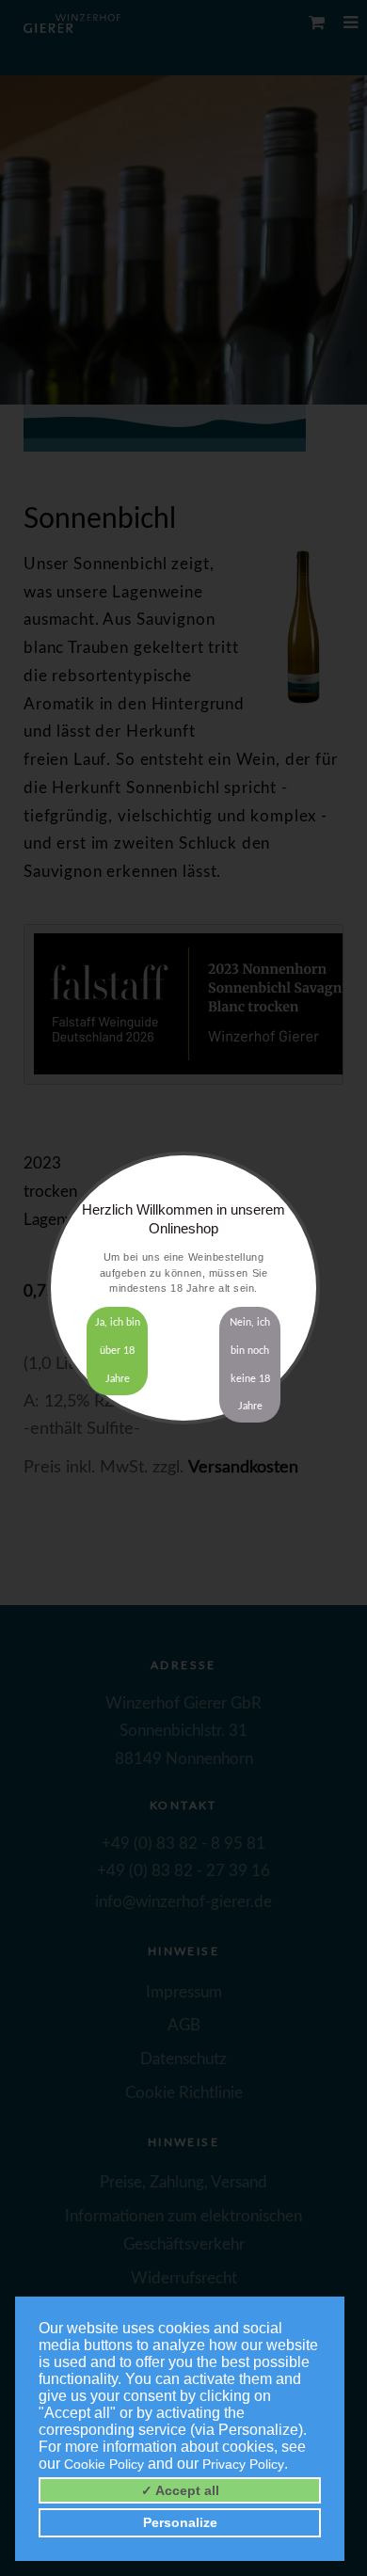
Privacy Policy (243, 2464)
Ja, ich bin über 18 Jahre (118, 1351)
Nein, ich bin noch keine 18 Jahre (250, 1364)
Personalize (180, 2522)
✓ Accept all (180, 2490)
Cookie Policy (104, 2464)
